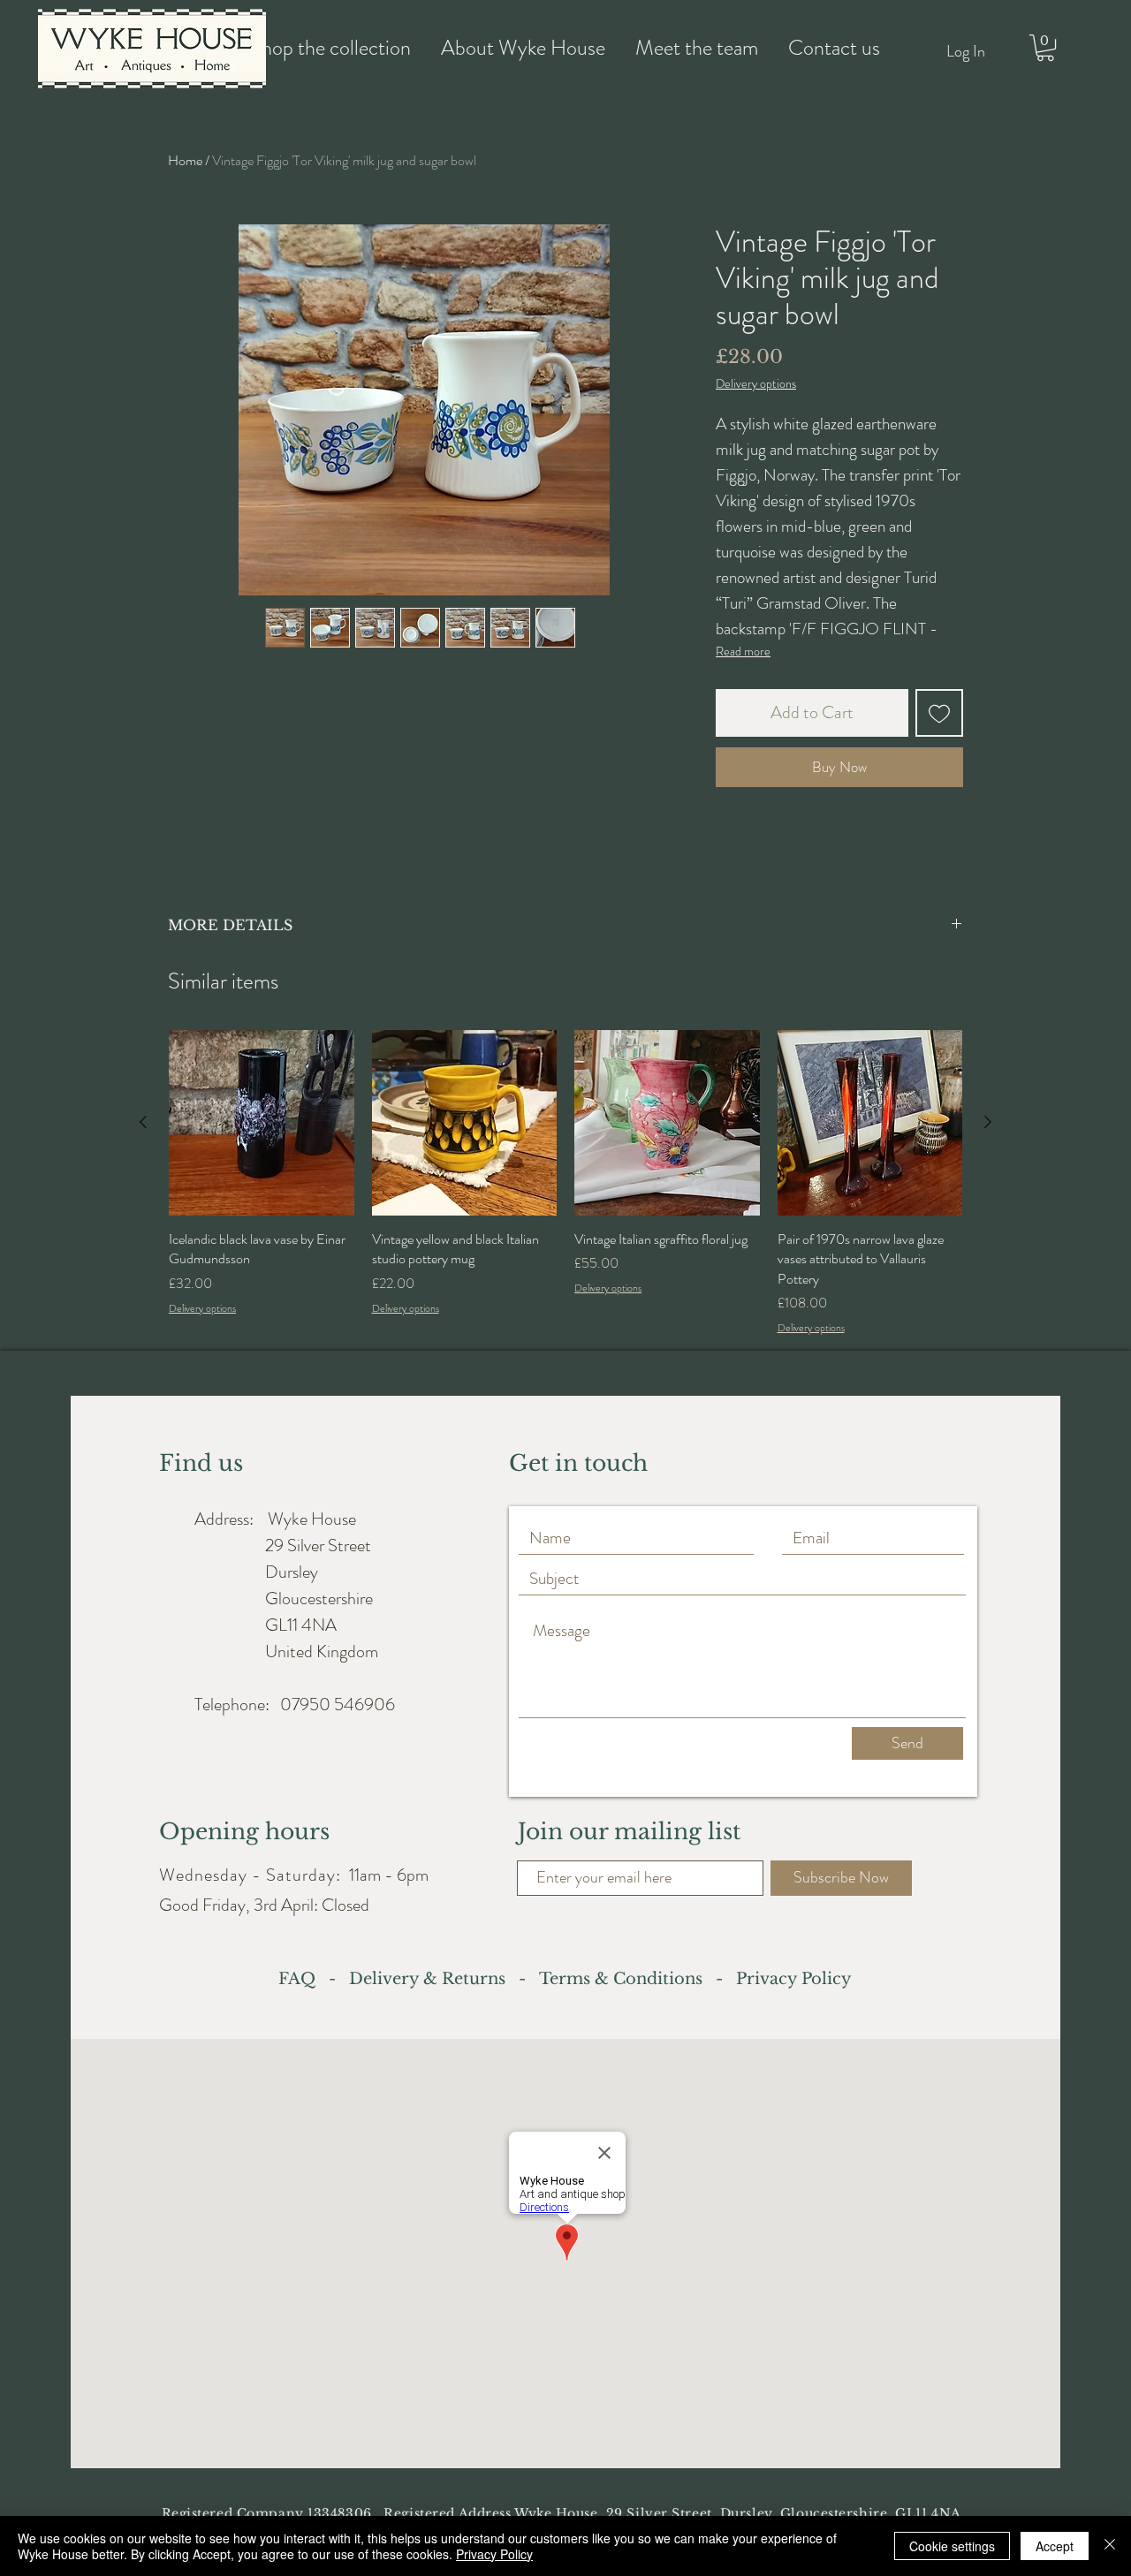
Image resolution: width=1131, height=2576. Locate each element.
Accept (1055, 2546)
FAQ (301, 1979)
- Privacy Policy (777, 1979)
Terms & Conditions (621, 1979)
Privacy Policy (494, 2554)
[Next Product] (988, 1122)
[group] (565, 1183)
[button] (1045, 48)
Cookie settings (952, 2546)
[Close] (1110, 2546)
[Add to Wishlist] (939, 713)
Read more (743, 651)
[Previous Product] (143, 1122)
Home (185, 160)
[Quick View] (262, 1123)
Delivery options (756, 384)
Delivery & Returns (432, 1979)
